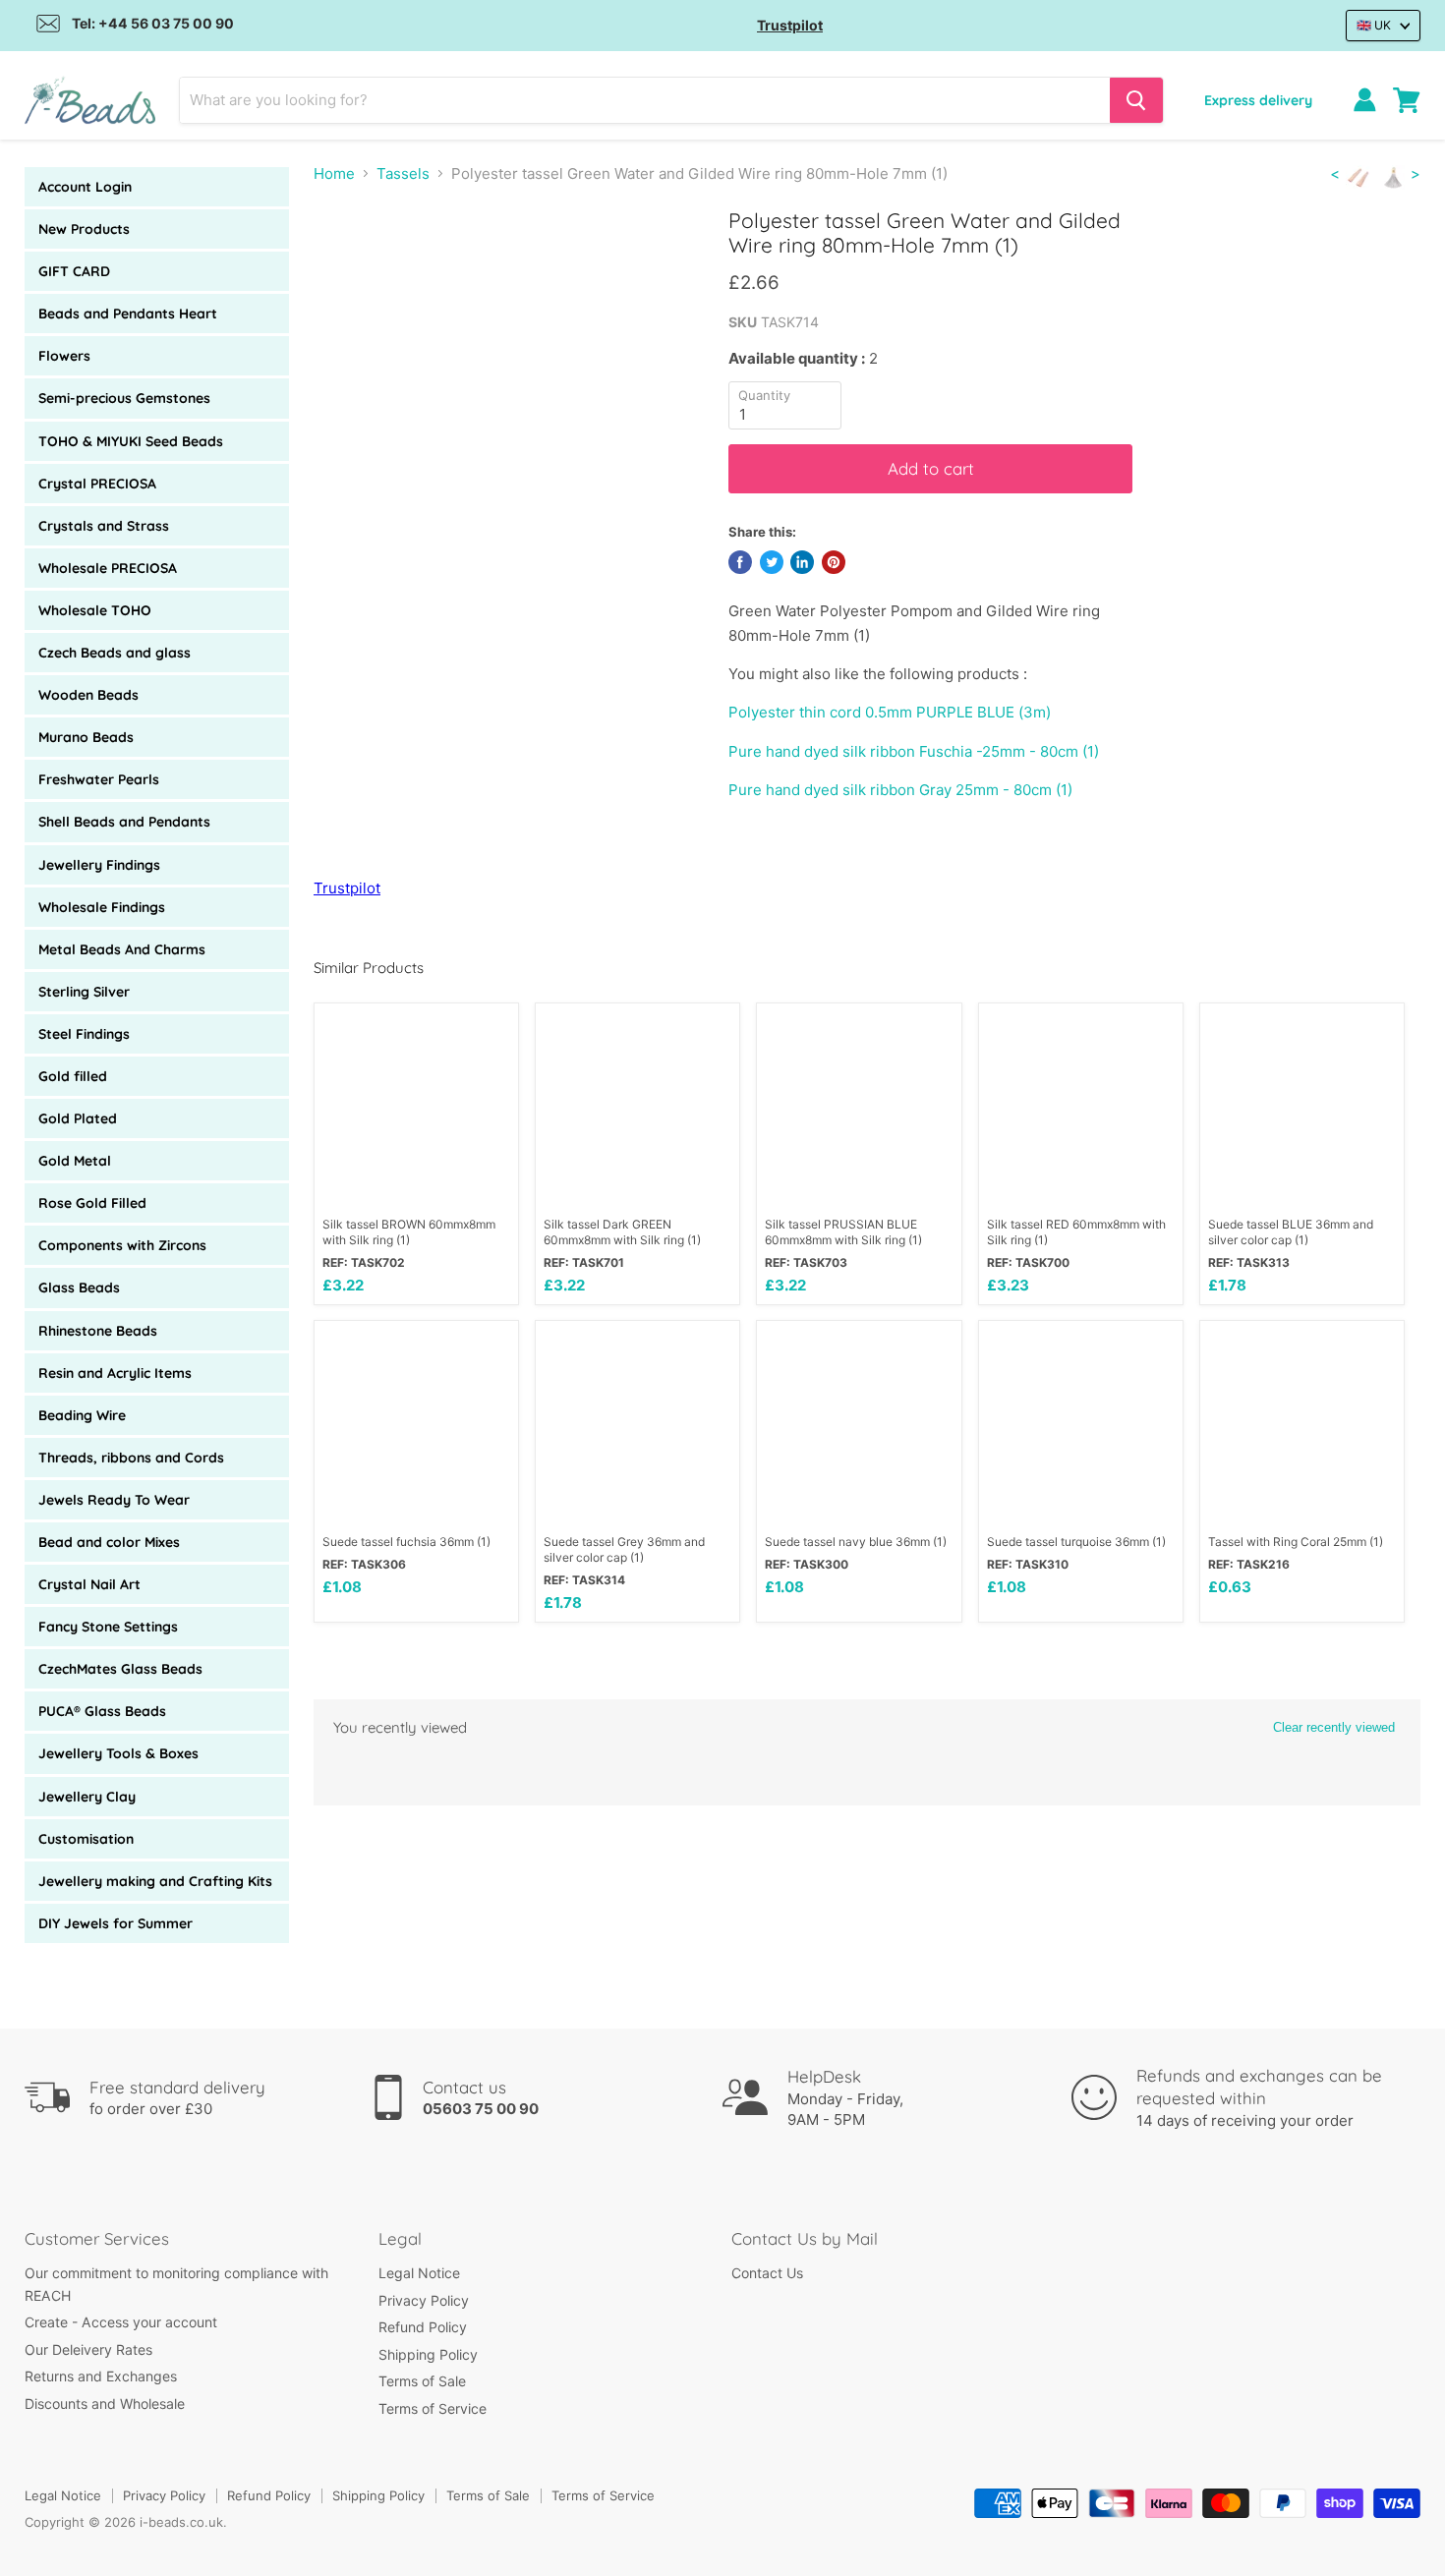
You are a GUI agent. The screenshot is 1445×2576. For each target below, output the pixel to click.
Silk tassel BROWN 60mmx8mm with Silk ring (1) (409, 1232)
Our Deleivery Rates (88, 2349)
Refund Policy (423, 2327)
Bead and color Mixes (109, 1542)
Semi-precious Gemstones (124, 398)
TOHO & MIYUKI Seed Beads (131, 441)
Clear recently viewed (1334, 1727)
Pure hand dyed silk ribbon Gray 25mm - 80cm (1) (900, 790)
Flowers (64, 356)
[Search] (1136, 100)
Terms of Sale (422, 2381)
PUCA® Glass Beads (102, 1711)
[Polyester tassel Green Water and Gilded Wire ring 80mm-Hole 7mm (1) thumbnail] (350, 264)
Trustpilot (790, 25)
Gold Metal (75, 1161)
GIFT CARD (74, 271)
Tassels (403, 173)
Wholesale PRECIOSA (108, 568)
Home (334, 173)
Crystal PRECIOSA (97, 484)
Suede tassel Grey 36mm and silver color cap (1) (624, 1549)
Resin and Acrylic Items (115, 1373)
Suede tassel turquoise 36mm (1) (1076, 1542)
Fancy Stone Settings (108, 1627)
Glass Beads (79, 1288)
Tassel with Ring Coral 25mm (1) (1296, 1542)
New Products (84, 229)
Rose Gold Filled (92, 1203)
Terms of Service (433, 2408)
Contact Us (767, 2273)
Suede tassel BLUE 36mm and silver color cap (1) (1291, 1232)
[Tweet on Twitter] (772, 562)
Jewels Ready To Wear (114, 1500)
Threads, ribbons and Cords (131, 1458)
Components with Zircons (122, 1245)
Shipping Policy (428, 2354)
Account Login (85, 187)
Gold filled (73, 1076)
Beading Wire (82, 1415)
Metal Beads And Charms (122, 949)
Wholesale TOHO (95, 610)
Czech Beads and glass (115, 653)
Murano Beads (86, 737)
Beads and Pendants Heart (128, 314)
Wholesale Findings (102, 907)
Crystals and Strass (104, 526)
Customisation (86, 1839)
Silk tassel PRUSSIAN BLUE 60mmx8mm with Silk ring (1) (843, 1232)
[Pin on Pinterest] (834, 562)
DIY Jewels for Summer (116, 1923)
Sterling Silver (84, 992)
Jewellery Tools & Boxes (118, 1753)
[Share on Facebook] (740, 562)
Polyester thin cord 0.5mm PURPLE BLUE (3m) (890, 712)
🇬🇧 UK (1374, 25)
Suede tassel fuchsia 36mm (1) (406, 1542)
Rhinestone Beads (98, 1331)
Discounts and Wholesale (105, 2404)
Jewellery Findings (99, 865)
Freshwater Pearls (99, 779)
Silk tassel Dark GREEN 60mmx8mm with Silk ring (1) (622, 1232)
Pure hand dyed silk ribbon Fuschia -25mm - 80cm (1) (914, 751)
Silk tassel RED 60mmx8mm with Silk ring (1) (1076, 1232)
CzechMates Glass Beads (120, 1669)
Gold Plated (78, 1118)
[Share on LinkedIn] (802, 562)
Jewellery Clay (87, 1797)
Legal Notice (419, 2273)
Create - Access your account (121, 2322)
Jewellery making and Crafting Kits (155, 1881)
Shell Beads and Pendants (124, 822)
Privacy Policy (424, 2300)
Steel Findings (84, 1034)
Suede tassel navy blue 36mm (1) (856, 1542)
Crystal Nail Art (89, 1584)
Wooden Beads (88, 695)
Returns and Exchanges (101, 2376)
